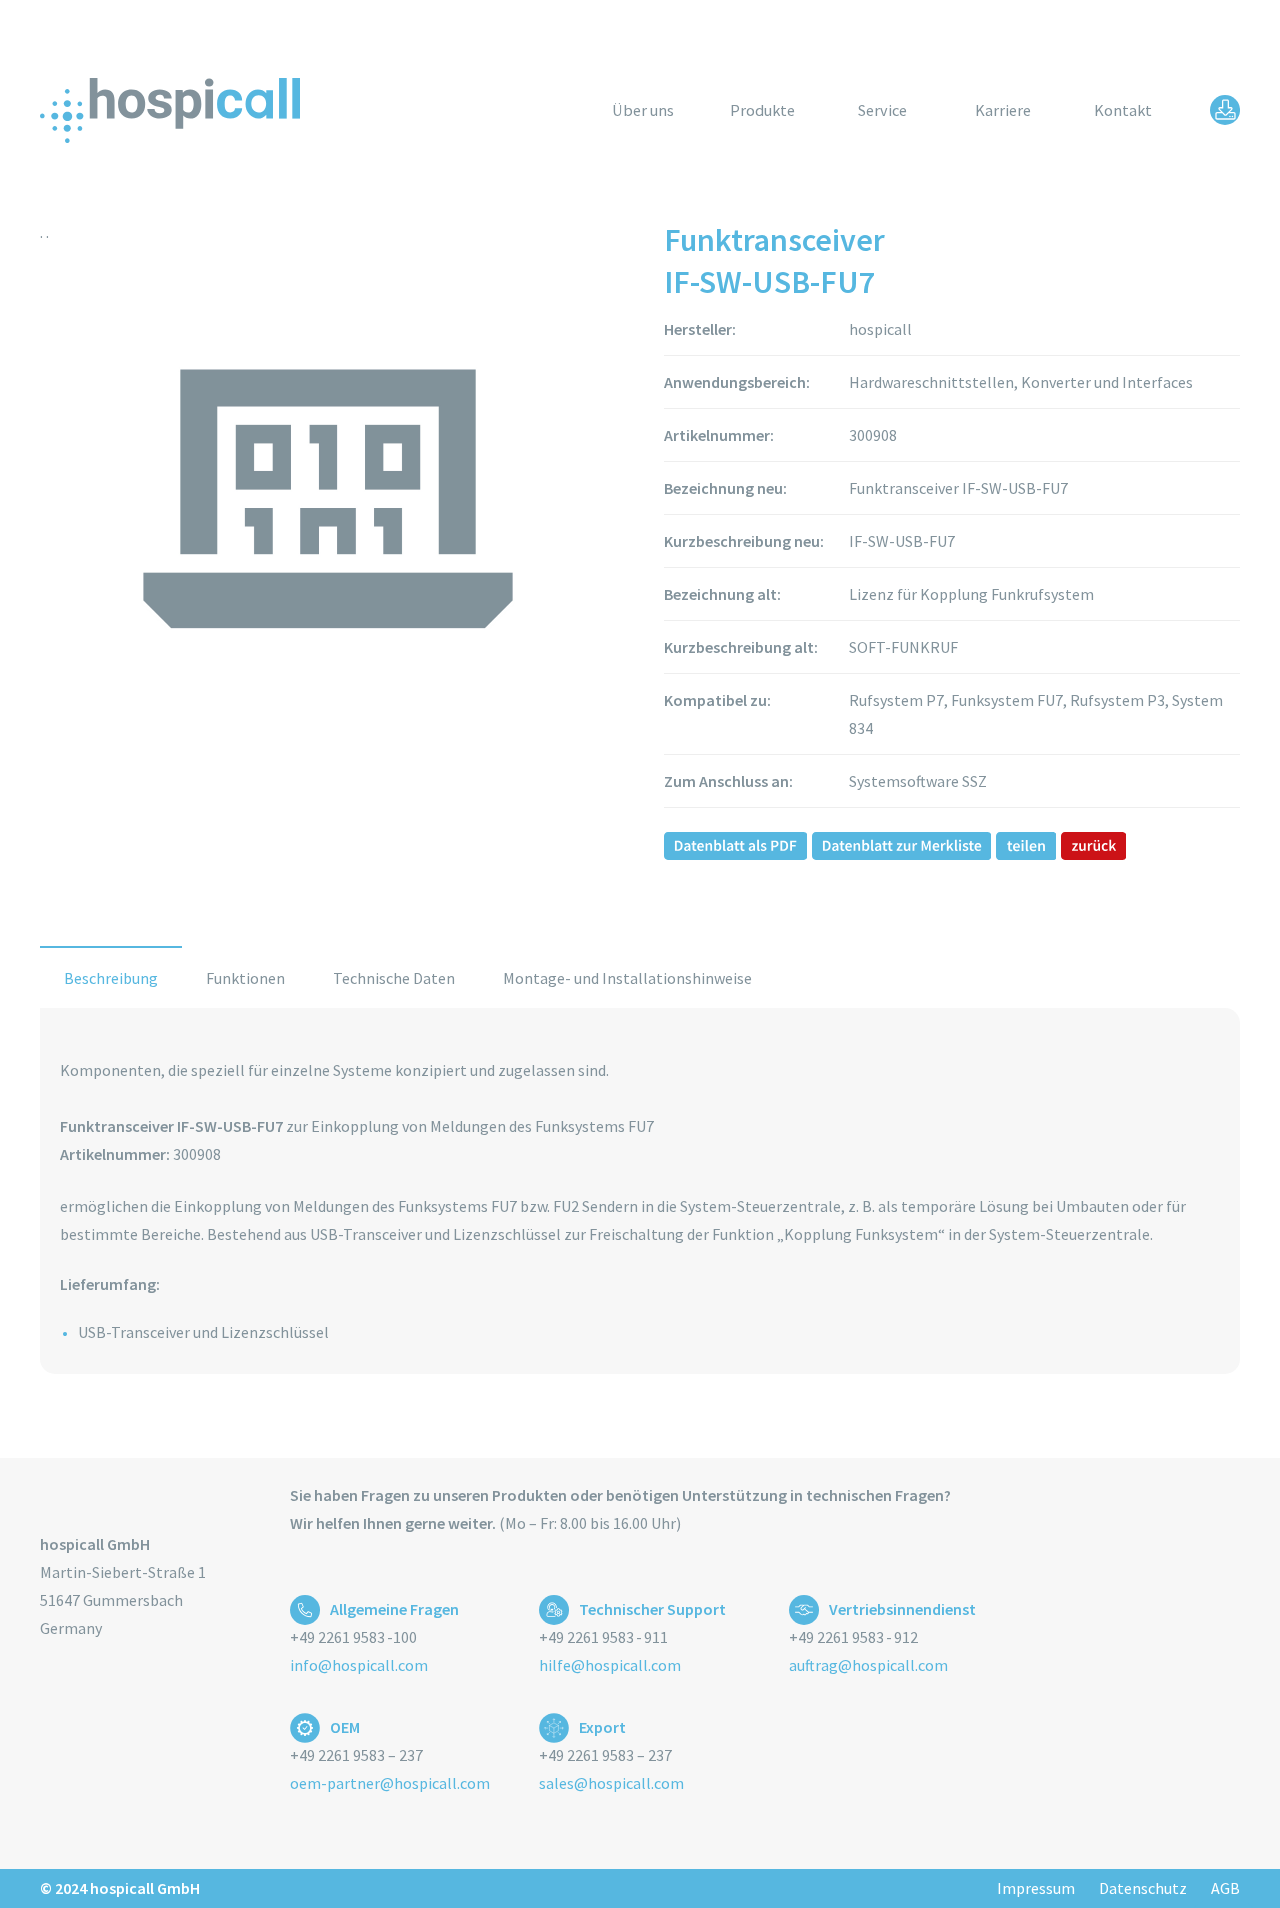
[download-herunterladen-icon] (1225, 110)
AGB (1225, 1888)
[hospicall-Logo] (170, 110)
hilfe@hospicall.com (610, 1665)
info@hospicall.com (359, 1665)
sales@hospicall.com (611, 1783)
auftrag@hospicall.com (868, 1665)
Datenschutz (1143, 1888)
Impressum (1036, 1888)
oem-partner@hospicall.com (390, 1783)
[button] (809, 109)
